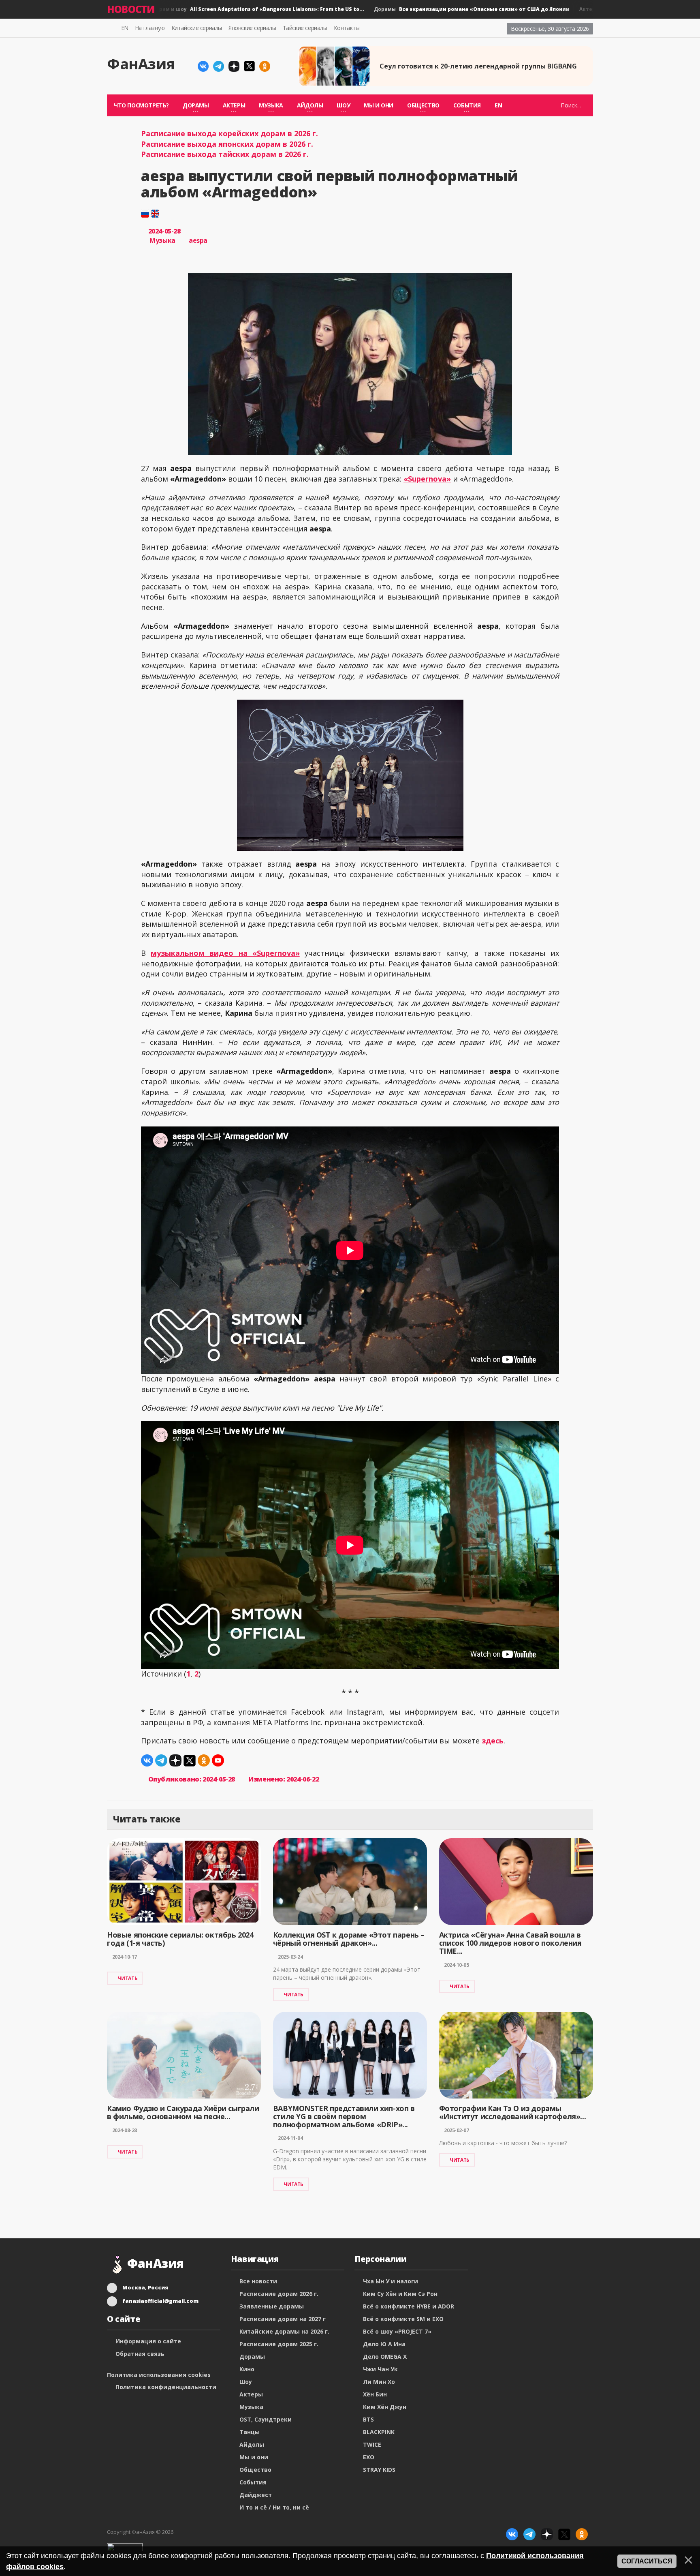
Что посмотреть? (141, 105)
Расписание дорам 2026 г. (279, 2294)
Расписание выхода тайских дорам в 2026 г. (225, 154)
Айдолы (252, 2444)
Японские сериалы (252, 28)
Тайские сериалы (305, 28)
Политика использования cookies (159, 2375)
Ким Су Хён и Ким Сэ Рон (400, 2294)
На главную (150, 28)
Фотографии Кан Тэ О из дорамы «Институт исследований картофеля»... (513, 2112)
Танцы (250, 2432)
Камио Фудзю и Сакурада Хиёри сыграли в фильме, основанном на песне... (183, 2112)
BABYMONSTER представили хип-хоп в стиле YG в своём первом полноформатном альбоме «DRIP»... (344, 2116)
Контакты (347, 28)
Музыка (162, 240)
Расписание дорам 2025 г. (279, 2344)
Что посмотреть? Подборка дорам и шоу (185, 9)
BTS (368, 2419)
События (253, 2482)
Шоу (246, 2382)
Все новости (258, 2281)
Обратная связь (140, 2354)
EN (125, 28)
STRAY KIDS (379, 2470)
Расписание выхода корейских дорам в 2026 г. (229, 133)
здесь (493, 1741)
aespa (198, 240)
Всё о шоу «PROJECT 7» (397, 2331)
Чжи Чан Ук (380, 2369)
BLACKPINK (379, 2432)
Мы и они (379, 105)
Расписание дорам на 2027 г (283, 2319)
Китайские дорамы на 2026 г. (284, 2331)
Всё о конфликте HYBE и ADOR (409, 2306)
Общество (255, 2470)
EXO (369, 2457)
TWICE (372, 2444)
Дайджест (256, 2495)
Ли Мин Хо (379, 2382)
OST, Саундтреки (266, 2419)
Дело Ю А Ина (384, 2344)
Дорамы (436, 9)
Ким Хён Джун (385, 2407)
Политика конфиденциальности (166, 2387)
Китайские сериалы (197, 28)
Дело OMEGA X (385, 2357)
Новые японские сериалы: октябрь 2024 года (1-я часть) (180, 1939)
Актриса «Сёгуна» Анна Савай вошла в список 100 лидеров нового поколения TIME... (510, 1943)
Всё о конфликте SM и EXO (403, 2319)
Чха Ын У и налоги (391, 2281)
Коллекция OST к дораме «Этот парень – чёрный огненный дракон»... (349, 1939)
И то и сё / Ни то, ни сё (274, 2507)
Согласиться (647, 2561)
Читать (128, 1978)
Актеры (251, 2394)
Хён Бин (375, 2394)
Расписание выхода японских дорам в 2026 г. (227, 144)
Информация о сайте (148, 2341)
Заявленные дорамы (272, 2306)
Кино (247, 2369)
